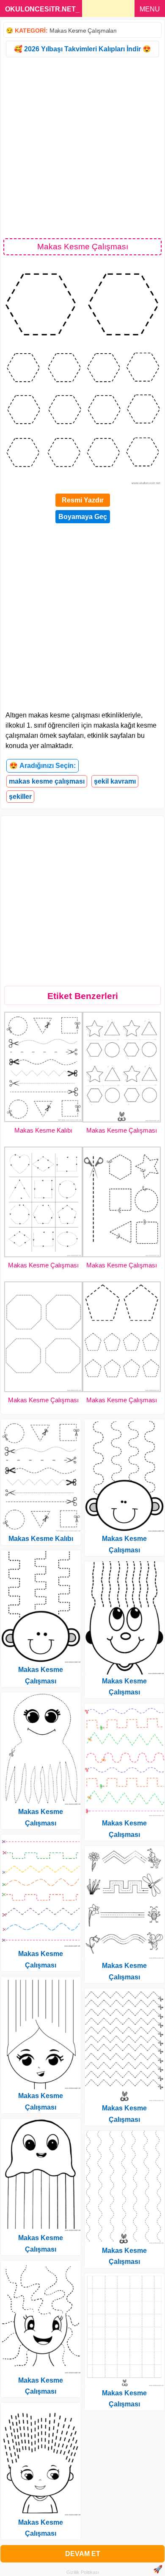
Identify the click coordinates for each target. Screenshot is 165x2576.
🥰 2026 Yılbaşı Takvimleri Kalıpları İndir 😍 (82, 49)
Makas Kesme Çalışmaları (83, 31)
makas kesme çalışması (47, 781)
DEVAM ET (83, 2554)
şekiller (20, 797)
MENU (150, 9)
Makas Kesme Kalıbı (43, 1130)
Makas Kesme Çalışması (122, 1130)
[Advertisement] (82, 147)
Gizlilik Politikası (83, 2572)
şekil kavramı (115, 781)
